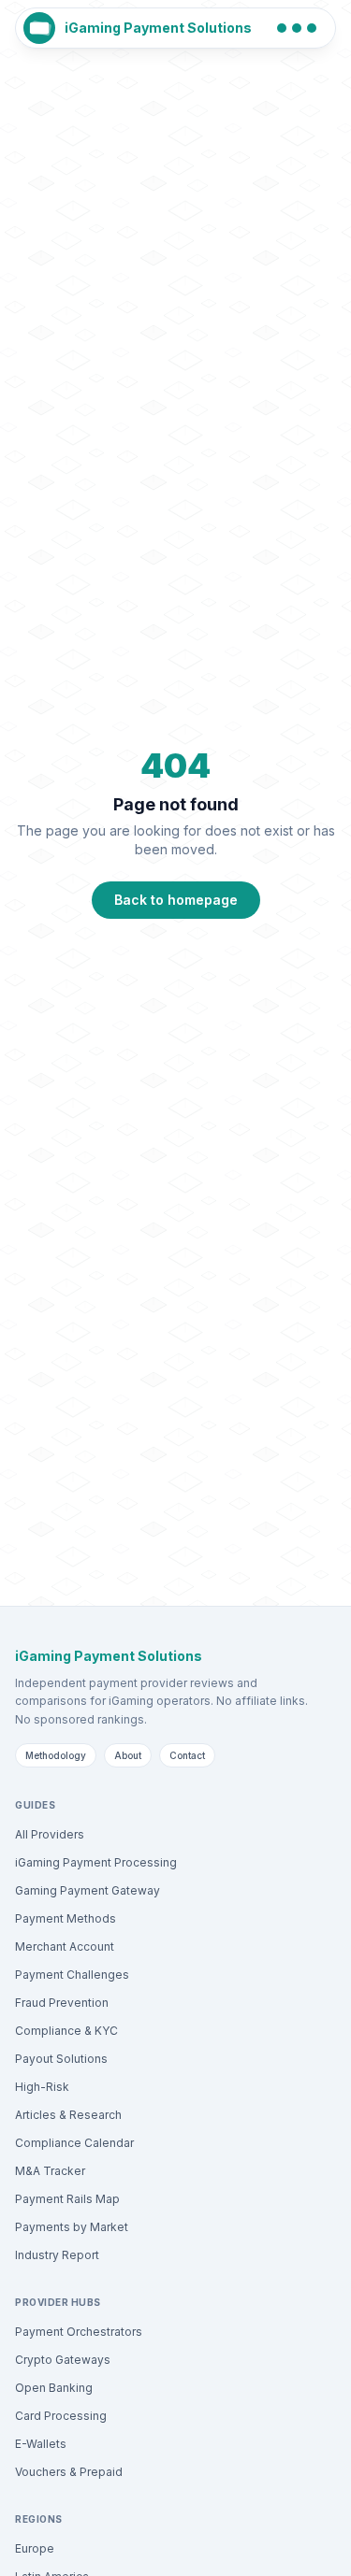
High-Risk (42, 2087)
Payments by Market (72, 2227)
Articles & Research (68, 2115)
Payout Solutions (61, 2059)
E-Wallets (41, 2444)
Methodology (56, 1755)
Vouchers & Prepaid (69, 2472)
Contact (187, 1755)
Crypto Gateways (63, 2360)
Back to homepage (176, 900)
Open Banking (54, 2388)
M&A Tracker (50, 2171)
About (128, 1755)
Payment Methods (66, 1918)
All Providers (50, 1834)
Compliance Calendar (74, 2143)
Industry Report (57, 2255)
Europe (35, 2548)
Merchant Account (65, 1946)
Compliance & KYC (66, 2031)
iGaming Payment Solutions (158, 28)
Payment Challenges (72, 1975)
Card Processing (61, 2416)
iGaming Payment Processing (96, 1862)
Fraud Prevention (62, 2003)
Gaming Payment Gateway (88, 1890)
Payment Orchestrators (79, 2332)
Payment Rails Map (67, 2199)
